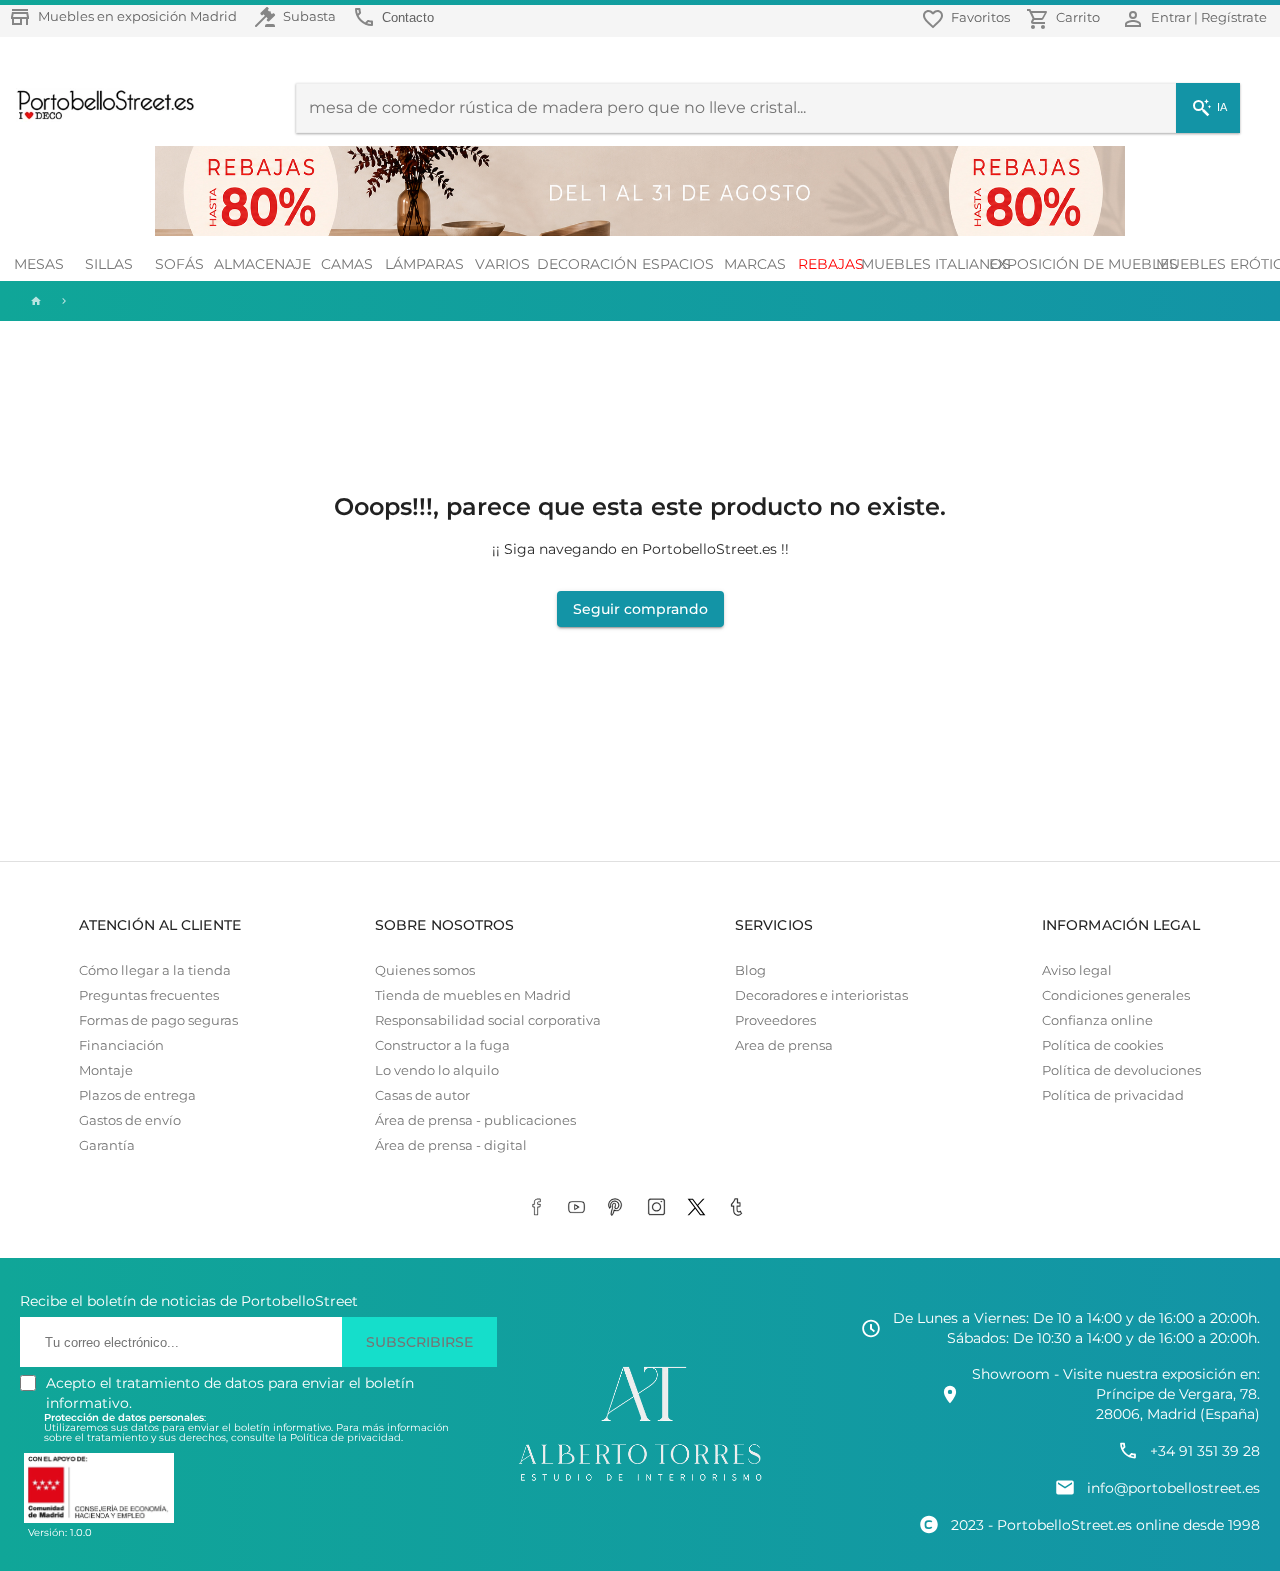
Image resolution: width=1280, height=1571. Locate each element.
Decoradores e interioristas (821, 995)
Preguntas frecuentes (149, 995)
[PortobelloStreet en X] (700, 1208)
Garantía (107, 1145)
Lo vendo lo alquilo (437, 1070)
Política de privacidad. (346, 1437)
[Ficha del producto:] (64, 301)
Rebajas (831, 264)
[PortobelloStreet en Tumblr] (740, 1208)
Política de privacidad (1113, 1095)
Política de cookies (1102, 1045)
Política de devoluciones (1121, 1070)
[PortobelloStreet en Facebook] (540, 1208)
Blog (750, 970)
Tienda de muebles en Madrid (473, 995)
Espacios (678, 264)
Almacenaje (262, 264)
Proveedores (775, 1020)
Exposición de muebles (1083, 264)
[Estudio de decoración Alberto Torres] (640, 1482)
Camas (347, 264)
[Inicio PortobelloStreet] (98, 117)
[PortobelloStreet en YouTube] (580, 1208)
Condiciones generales (1116, 995)
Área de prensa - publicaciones (475, 1120)
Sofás (179, 264)
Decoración (588, 264)
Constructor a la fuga (442, 1045)
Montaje (106, 1070)
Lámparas (424, 264)
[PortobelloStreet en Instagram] (660, 1208)
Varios (502, 264)
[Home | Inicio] (34, 301)
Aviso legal (1077, 970)
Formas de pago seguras (158, 1020)
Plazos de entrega (137, 1095)
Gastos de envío (130, 1120)
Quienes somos (425, 970)
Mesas (39, 264)
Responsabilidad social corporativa (488, 1020)
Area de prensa (784, 1045)
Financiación (121, 1045)
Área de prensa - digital (451, 1145)
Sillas (109, 264)
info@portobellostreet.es (1173, 1488)
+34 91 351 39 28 (1205, 1451)
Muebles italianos (936, 264)
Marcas (755, 264)
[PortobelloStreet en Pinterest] (620, 1208)
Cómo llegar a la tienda (155, 970)
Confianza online (1097, 1020)
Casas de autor (422, 1095)
